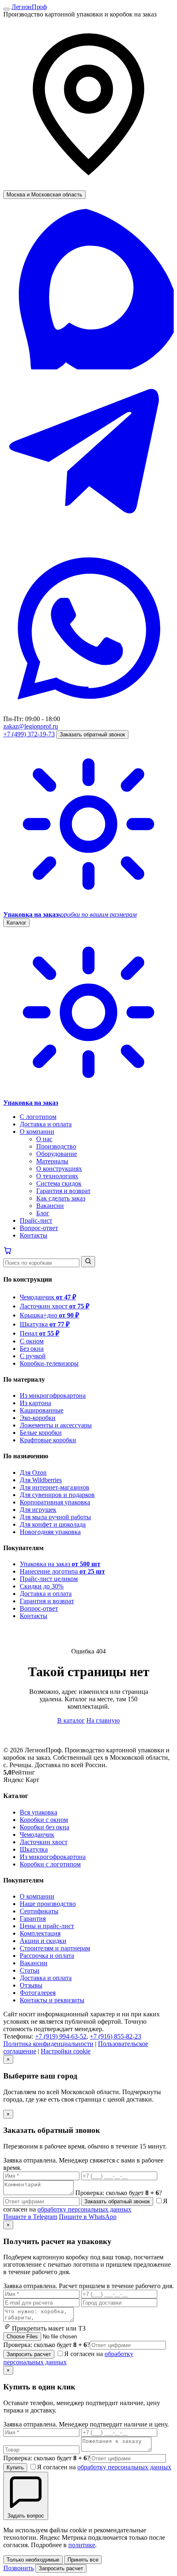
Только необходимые (33, 2560)
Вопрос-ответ (39, 1228)
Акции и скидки (43, 1941)
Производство (56, 1146)
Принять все (83, 2560)
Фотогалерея (38, 1993)
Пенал (40, 1333)
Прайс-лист (36, 1220)
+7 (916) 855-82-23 (115, 2036)
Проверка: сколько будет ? (47, 2345)
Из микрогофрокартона (53, 1395)
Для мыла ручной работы (55, 1517)
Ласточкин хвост (55, 1306)
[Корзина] (8, 1252)
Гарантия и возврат (63, 1191)
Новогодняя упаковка (50, 1532)
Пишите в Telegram (30, 2217)
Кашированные (42, 1410)
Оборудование (57, 1154)
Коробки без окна (44, 1827)
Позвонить (19, 2568)
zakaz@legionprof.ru (31, 726)
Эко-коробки (38, 1418)
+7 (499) (29, 734)
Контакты (34, 1235)
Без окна (32, 1349)
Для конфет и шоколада (53, 1524)
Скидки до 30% (42, 1586)
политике (82, 2545)
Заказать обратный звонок (92, 734)
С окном (32, 1341)
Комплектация (40, 1933)
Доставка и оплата (46, 1124)
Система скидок (59, 1183)
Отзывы (31, 1985)
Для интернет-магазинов (55, 1487)
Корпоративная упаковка (55, 1502)
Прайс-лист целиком (49, 1579)
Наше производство (48, 1904)
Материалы (52, 1161)
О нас (44, 1139)
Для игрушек (38, 1510)
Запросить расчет (29, 2354)
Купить (15, 2467)
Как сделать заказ (61, 1198)
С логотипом (38, 1117)
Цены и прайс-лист (47, 1926)
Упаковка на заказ (60, 1564)
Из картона (35, 1403)
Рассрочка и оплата (47, 1956)
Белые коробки (41, 1433)
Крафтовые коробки (48, 1440)
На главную (103, 1720)
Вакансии (50, 1206)
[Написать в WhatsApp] (88, 711)
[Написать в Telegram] (88, 539)
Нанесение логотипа (62, 1571)
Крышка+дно (49, 1315)
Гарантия (33, 1919)
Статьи (30, 1970)
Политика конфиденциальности (48, 2044)
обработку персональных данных (84, 2209)
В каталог (71, 1720)
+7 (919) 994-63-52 (61, 2036)
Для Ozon (33, 1473)
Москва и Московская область (44, 195)
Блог (43, 1213)
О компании (37, 1132)
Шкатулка (45, 1324)
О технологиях (57, 1176)
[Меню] (7, 9)
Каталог (16, 923)
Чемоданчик (48, 1297)
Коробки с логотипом (50, 1864)
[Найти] (88, 1262)
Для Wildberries (41, 1480)
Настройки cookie (66, 2051)
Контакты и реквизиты (52, 2000)
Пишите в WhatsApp (88, 2217)
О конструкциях (59, 1169)
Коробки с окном (44, 1820)
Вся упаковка (38, 1812)
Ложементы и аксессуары (56, 1425)
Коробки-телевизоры (49, 1363)
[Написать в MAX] (88, 367)
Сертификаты (39, 1911)
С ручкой (33, 1356)
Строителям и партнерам (55, 1948)
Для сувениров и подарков (57, 1495)
